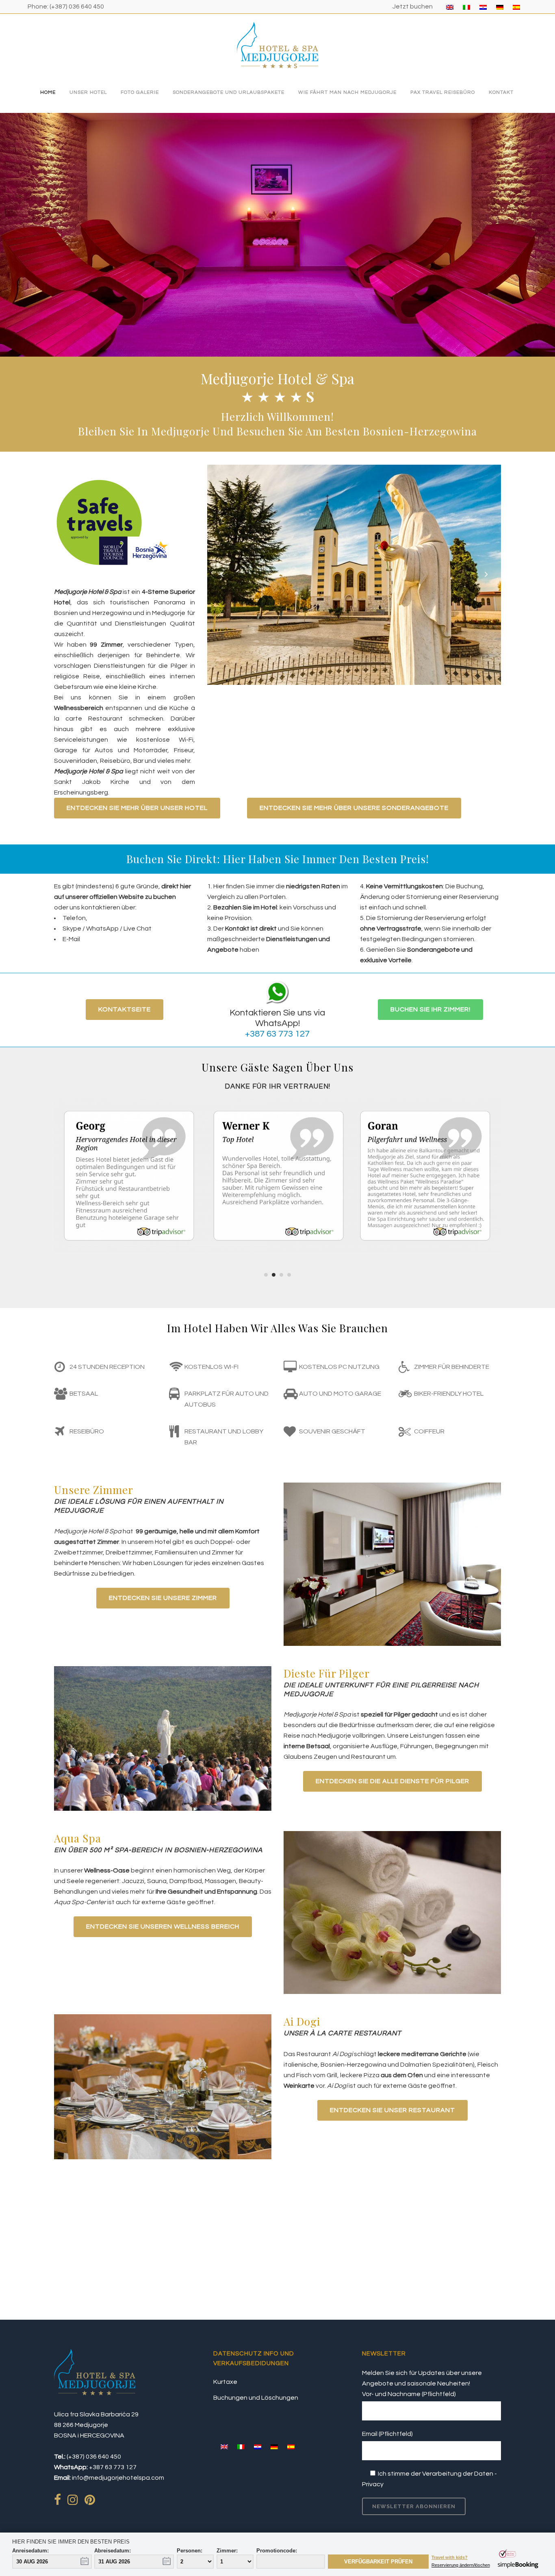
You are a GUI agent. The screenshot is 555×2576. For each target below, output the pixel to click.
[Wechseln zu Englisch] (450, 7)
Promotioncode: (277, 2551)
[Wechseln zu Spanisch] (516, 7)
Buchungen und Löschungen (256, 2398)
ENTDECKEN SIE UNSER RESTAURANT (392, 2110)
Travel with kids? (450, 2558)
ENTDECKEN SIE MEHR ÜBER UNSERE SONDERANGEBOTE (354, 808)
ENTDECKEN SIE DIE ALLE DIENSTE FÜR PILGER (392, 1781)
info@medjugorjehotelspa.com (118, 2478)
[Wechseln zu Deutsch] (500, 7)
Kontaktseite (125, 1009)
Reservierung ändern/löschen (461, 2565)
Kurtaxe (225, 2382)
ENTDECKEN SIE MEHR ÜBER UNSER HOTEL (137, 808)
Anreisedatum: (30, 2551)
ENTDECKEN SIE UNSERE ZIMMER (163, 1598)
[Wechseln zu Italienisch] (466, 7)
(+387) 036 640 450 (77, 6)
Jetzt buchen (413, 6)
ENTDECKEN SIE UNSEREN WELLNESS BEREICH (163, 1927)
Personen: (190, 2551)
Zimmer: (227, 2551)
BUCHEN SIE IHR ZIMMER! (430, 1009)
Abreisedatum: (113, 2551)
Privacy (373, 2484)
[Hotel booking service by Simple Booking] (519, 2567)
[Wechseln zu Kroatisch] (483, 7)
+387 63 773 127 (277, 1034)
